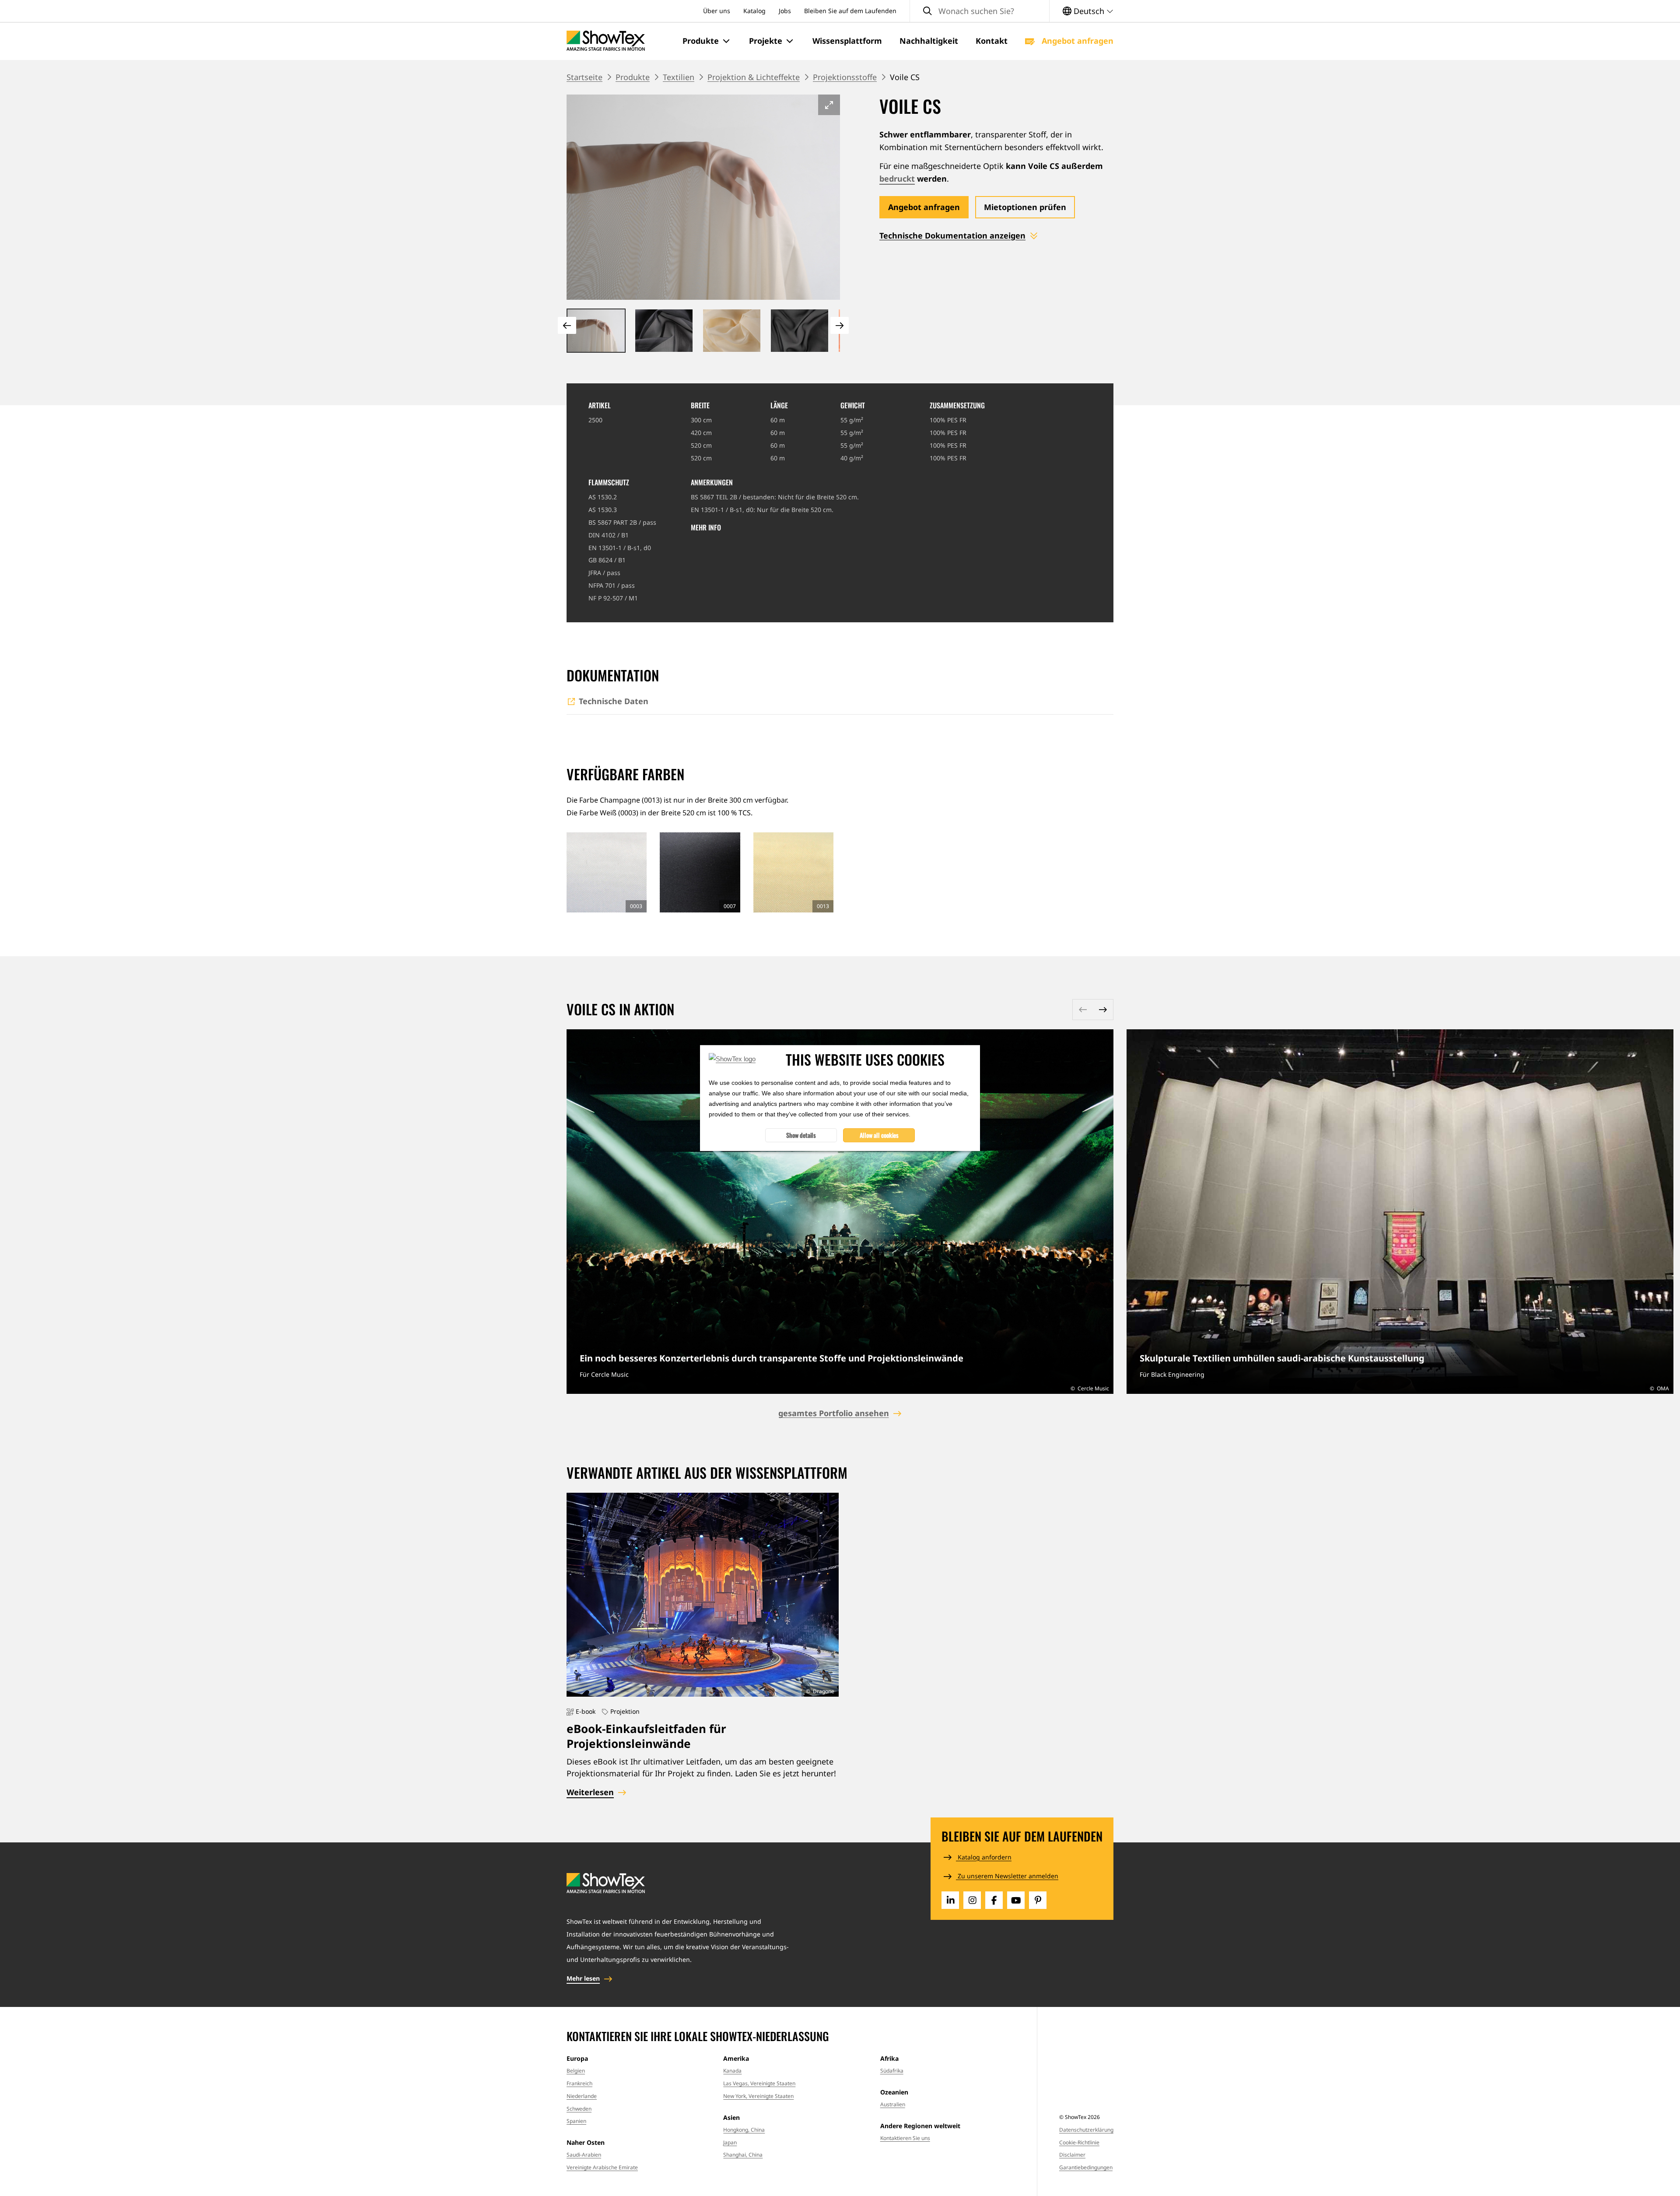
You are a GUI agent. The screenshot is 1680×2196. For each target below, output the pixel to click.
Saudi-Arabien (584, 2155)
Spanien (576, 2121)
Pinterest (1038, 1900)
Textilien (679, 77)
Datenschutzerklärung (1086, 2130)
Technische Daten (614, 701)
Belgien (576, 2071)
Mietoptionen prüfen (1025, 207)
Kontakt (992, 41)
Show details (801, 1135)
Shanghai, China (743, 2155)
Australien (893, 2104)
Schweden (579, 2109)
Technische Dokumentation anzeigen (952, 235)
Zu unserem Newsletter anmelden (1007, 1876)
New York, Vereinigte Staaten (758, 2096)
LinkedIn (950, 1900)
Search (927, 11)
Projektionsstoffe (845, 77)
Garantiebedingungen (1086, 2167)
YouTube (1016, 1900)
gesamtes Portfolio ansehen (834, 1413)
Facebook (994, 1900)
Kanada (732, 2071)
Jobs (785, 11)
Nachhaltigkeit (929, 41)
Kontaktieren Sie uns (905, 2138)
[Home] (606, 41)
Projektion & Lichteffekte (754, 77)
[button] (707, 41)
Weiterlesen (840, 1212)
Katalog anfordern (984, 1857)
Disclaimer (1072, 2155)
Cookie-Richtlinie (1079, 2142)
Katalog (754, 11)
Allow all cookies (879, 1135)
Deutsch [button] (1089, 11)
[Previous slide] (567, 325)
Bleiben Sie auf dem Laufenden (850, 11)
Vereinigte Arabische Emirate (602, 2167)
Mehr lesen (583, 1978)
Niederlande (582, 2096)
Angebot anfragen (1076, 41)
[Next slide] (840, 325)
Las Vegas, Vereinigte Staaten (759, 2083)
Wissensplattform (847, 41)
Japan (730, 2142)
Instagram (972, 1900)
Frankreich (579, 2083)
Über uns (717, 11)
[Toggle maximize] (829, 105)
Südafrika (892, 2071)
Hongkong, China (744, 2130)
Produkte (633, 77)
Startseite (584, 77)
